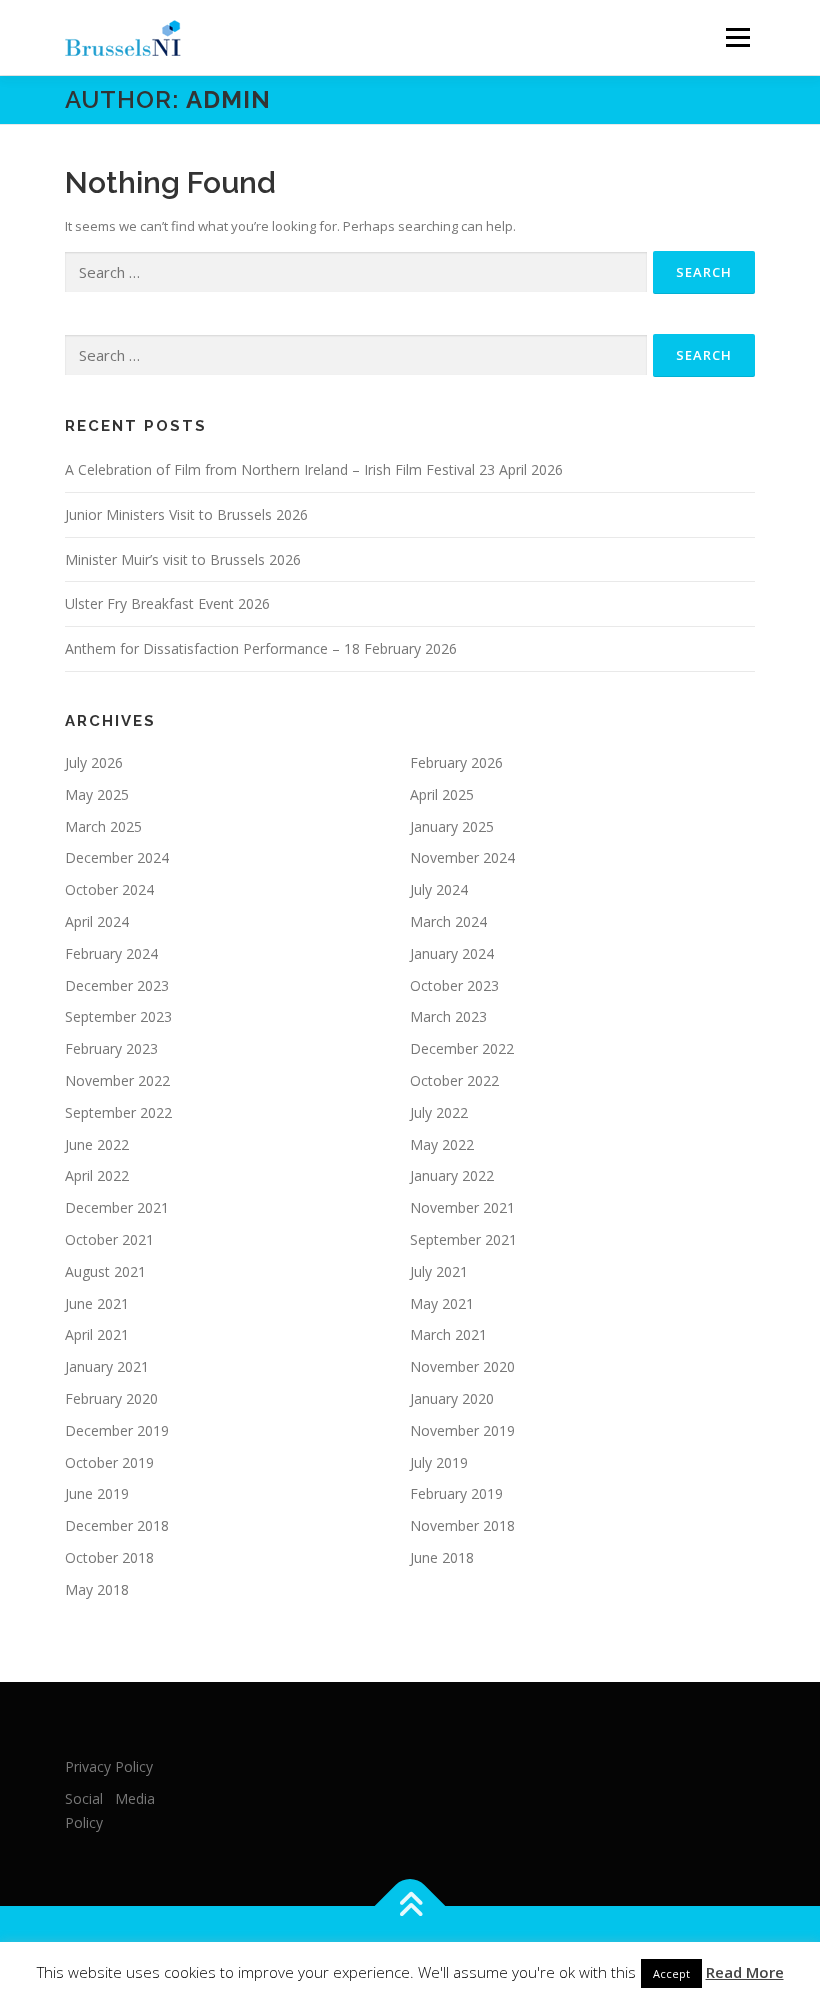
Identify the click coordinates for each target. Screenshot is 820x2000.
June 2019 (97, 1493)
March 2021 (448, 1334)
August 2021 (105, 1271)
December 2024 (117, 857)
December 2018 (117, 1525)
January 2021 (107, 1366)
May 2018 (97, 1589)
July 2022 (439, 1112)
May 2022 (442, 1144)
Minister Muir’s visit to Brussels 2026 (183, 559)
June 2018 (442, 1557)
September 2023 (118, 1016)
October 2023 (454, 985)
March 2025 (103, 826)
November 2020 (462, 1366)
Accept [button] (671, 1973)
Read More (745, 1972)
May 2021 (442, 1303)
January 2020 (452, 1398)
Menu (737, 37)
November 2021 (462, 1207)
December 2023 (117, 985)
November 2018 (462, 1525)
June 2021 (97, 1303)
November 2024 (462, 857)
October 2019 (109, 1462)
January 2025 (452, 826)
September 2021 (463, 1239)
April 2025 (442, 794)
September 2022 (118, 1112)
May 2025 (97, 794)
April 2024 (97, 921)
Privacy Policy (109, 1766)
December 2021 (117, 1207)
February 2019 (456, 1493)
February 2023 (111, 1048)
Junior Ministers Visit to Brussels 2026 (186, 514)
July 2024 (439, 889)
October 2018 (109, 1557)
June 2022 (97, 1144)
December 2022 (462, 1048)
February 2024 (111, 953)
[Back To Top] (410, 1906)
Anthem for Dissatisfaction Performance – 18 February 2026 (261, 648)
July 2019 (439, 1462)
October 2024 (109, 889)
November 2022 (117, 1080)
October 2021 (109, 1239)
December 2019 (117, 1430)
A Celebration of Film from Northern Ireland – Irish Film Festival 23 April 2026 (314, 469)
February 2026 (456, 762)
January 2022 (452, 1175)
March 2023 (448, 1016)
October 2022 (454, 1080)
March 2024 (448, 921)
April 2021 (97, 1334)
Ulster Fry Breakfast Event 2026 (167, 603)
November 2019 (462, 1430)
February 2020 (111, 1398)
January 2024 (452, 953)
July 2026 (94, 762)
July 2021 (439, 1271)
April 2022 (97, 1175)
